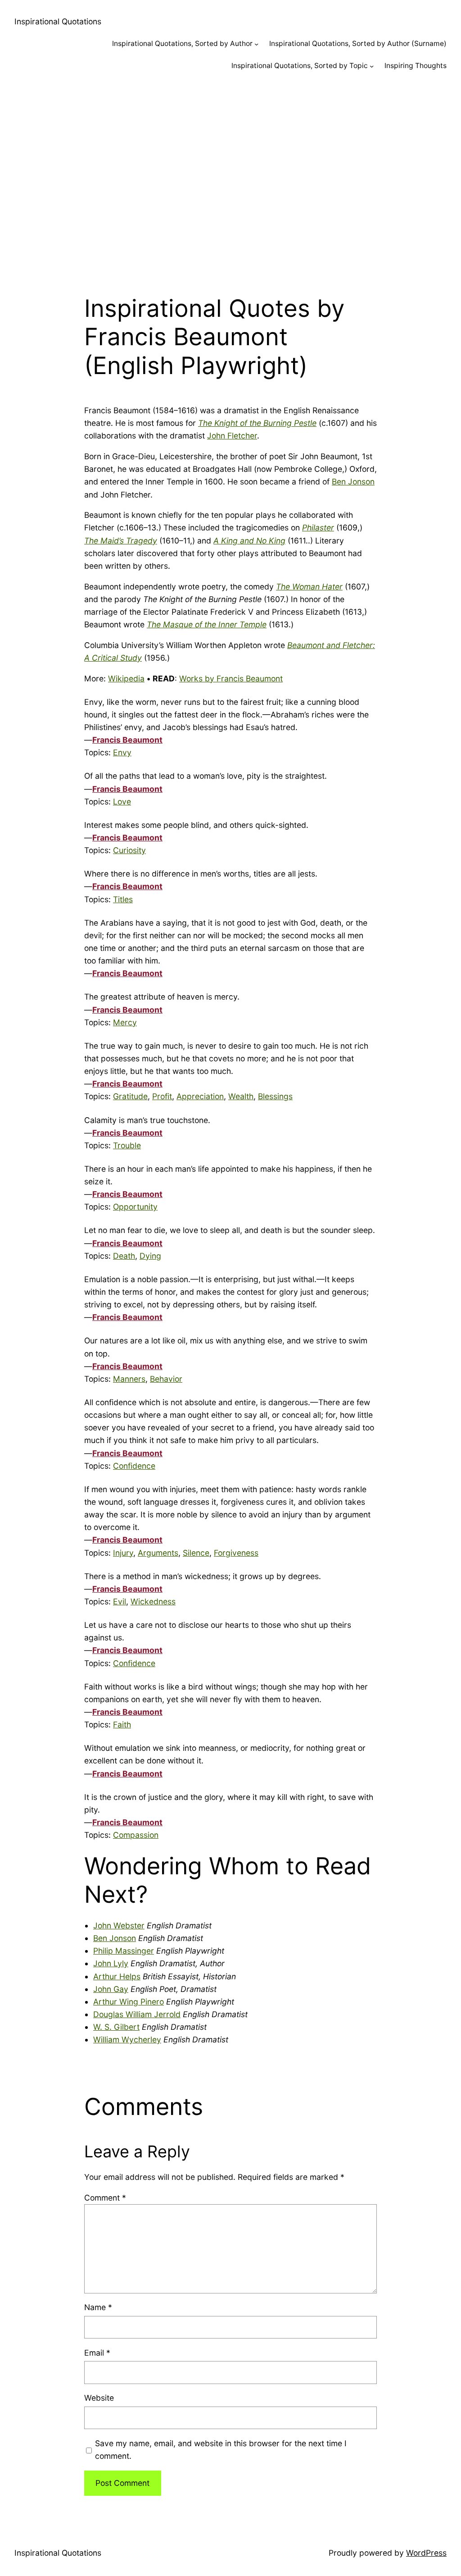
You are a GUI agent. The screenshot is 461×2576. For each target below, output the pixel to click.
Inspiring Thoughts (416, 66)
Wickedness (153, 1601)
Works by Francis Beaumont (231, 678)
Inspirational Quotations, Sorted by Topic (300, 66)
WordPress (426, 2553)
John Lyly (111, 1963)
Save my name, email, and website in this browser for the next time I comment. (221, 2450)
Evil (120, 1601)
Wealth (241, 1096)
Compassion (136, 1835)
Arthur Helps (117, 1976)
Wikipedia (126, 678)
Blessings (275, 1096)
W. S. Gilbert (116, 2027)
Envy (122, 752)
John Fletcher (232, 436)
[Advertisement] (230, 178)
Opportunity (135, 1207)
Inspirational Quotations (58, 21)
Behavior (166, 1379)
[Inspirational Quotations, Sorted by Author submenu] (256, 44)
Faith (122, 1724)
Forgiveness (236, 1553)
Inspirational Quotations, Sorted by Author (182, 43)
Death (124, 1256)
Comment (105, 2198)
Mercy (125, 1022)
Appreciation (200, 1096)
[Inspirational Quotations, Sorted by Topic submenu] (372, 66)
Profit (162, 1096)
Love (122, 802)
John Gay (111, 1989)
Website (99, 2398)
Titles (123, 899)
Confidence (134, 1466)
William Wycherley (127, 2039)
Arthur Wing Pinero (129, 2002)
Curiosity (129, 850)
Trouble (127, 1145)
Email (97, 2353)
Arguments (158, 1553)
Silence (196, 1553)
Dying (150, 1256)
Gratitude (130, 1096)
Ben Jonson (353, 482)
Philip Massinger (124, 1951)
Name (98, 2307)
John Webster (119, 1925)
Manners (129, 1379)
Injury (123, 1553)
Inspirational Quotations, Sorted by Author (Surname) (358, 43)
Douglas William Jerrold (137, 2014)
